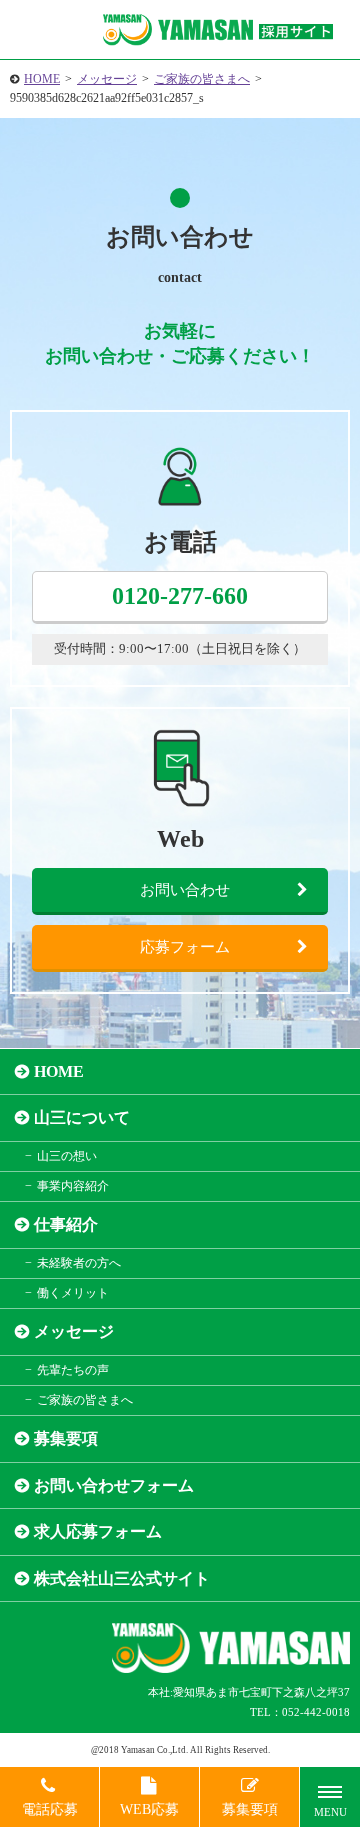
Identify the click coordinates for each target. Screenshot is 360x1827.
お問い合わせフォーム (114, 1485)
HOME (42, 79)
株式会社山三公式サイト (122, 1578)
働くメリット (73, 1293)
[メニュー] (330, 1797)
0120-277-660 (180, 596)
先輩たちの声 (73, 1370)
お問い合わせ (185, 890)
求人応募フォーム (98, 1531)
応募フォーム (185, 947)
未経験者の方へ (79, 1263)
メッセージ (107, 79)
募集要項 (66, 1438)
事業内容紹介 (73, 1186)
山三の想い (67, 1156)
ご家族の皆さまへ (202, 79)
